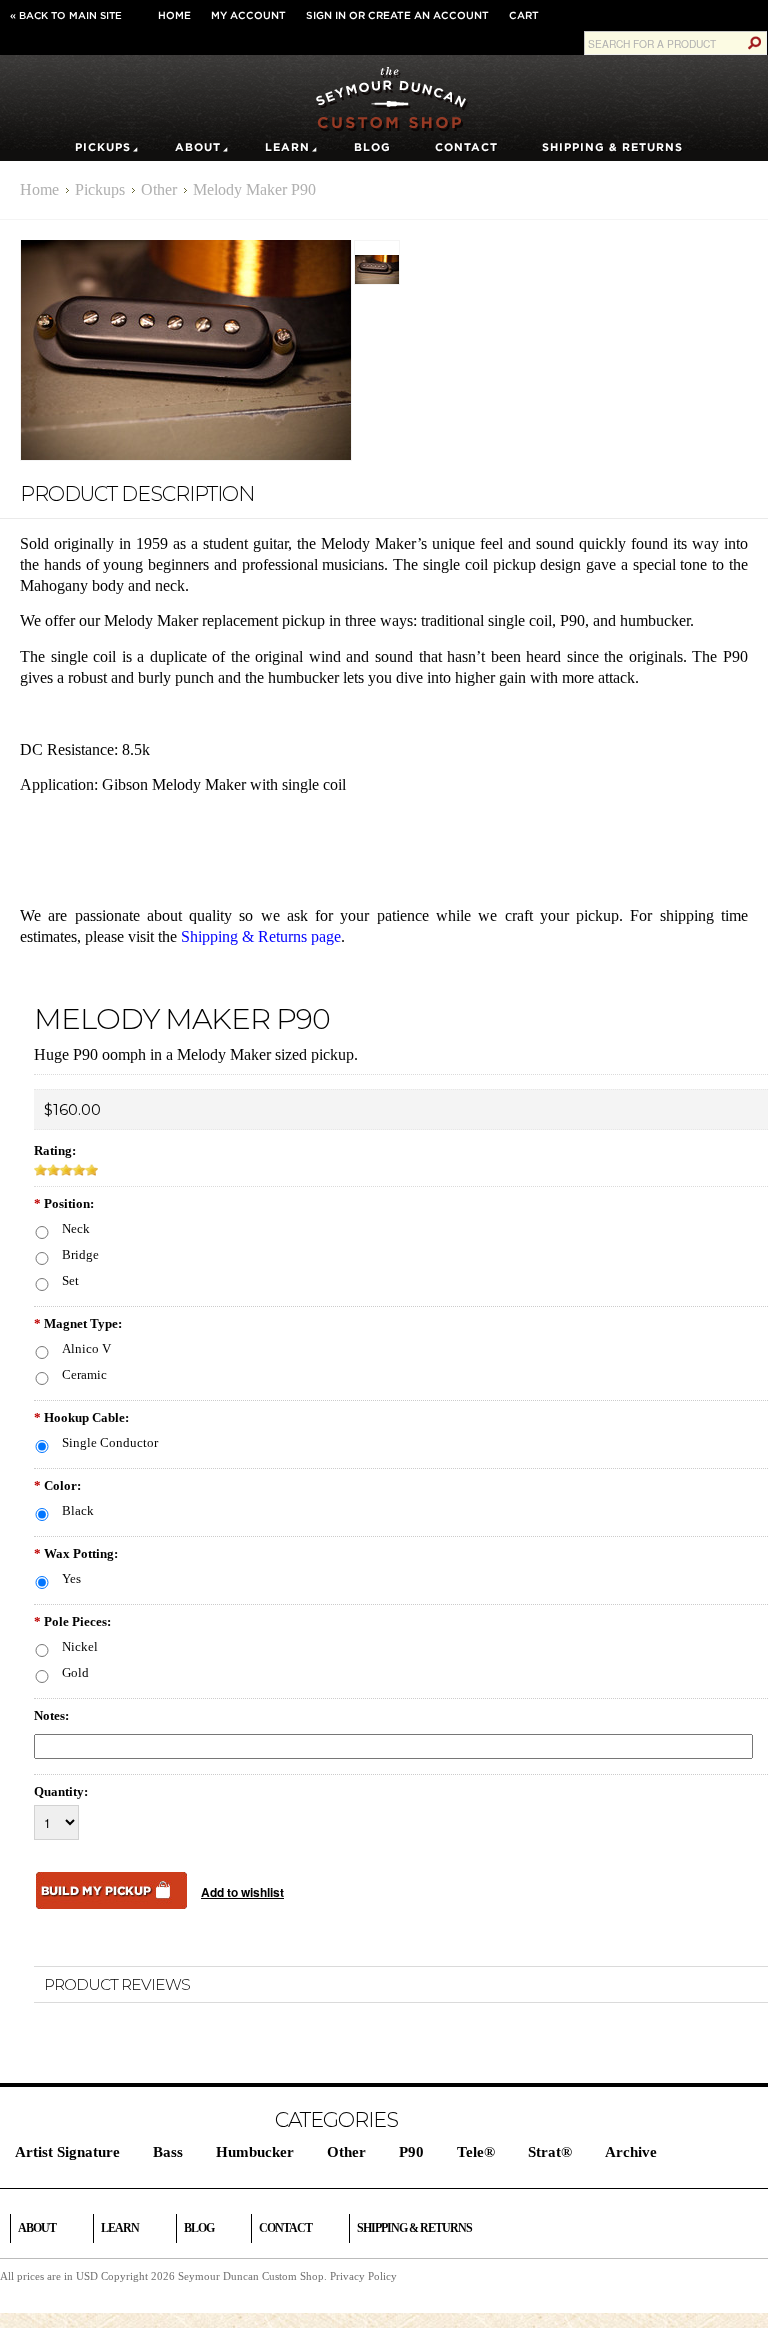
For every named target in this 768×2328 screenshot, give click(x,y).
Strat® (550, 2152)
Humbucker (255, 2152)
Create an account (428, 15)
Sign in (326, 15)
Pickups (103, 147)
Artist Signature (67, 2152)
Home (174, 15)
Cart (524, 15)
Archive (631, 2152)
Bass (168, 2152)
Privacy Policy (363, 2276)
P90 (411, 2152)
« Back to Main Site (66, 15)
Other (159, 189)
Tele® (476, 2152)
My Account (248, 15)
